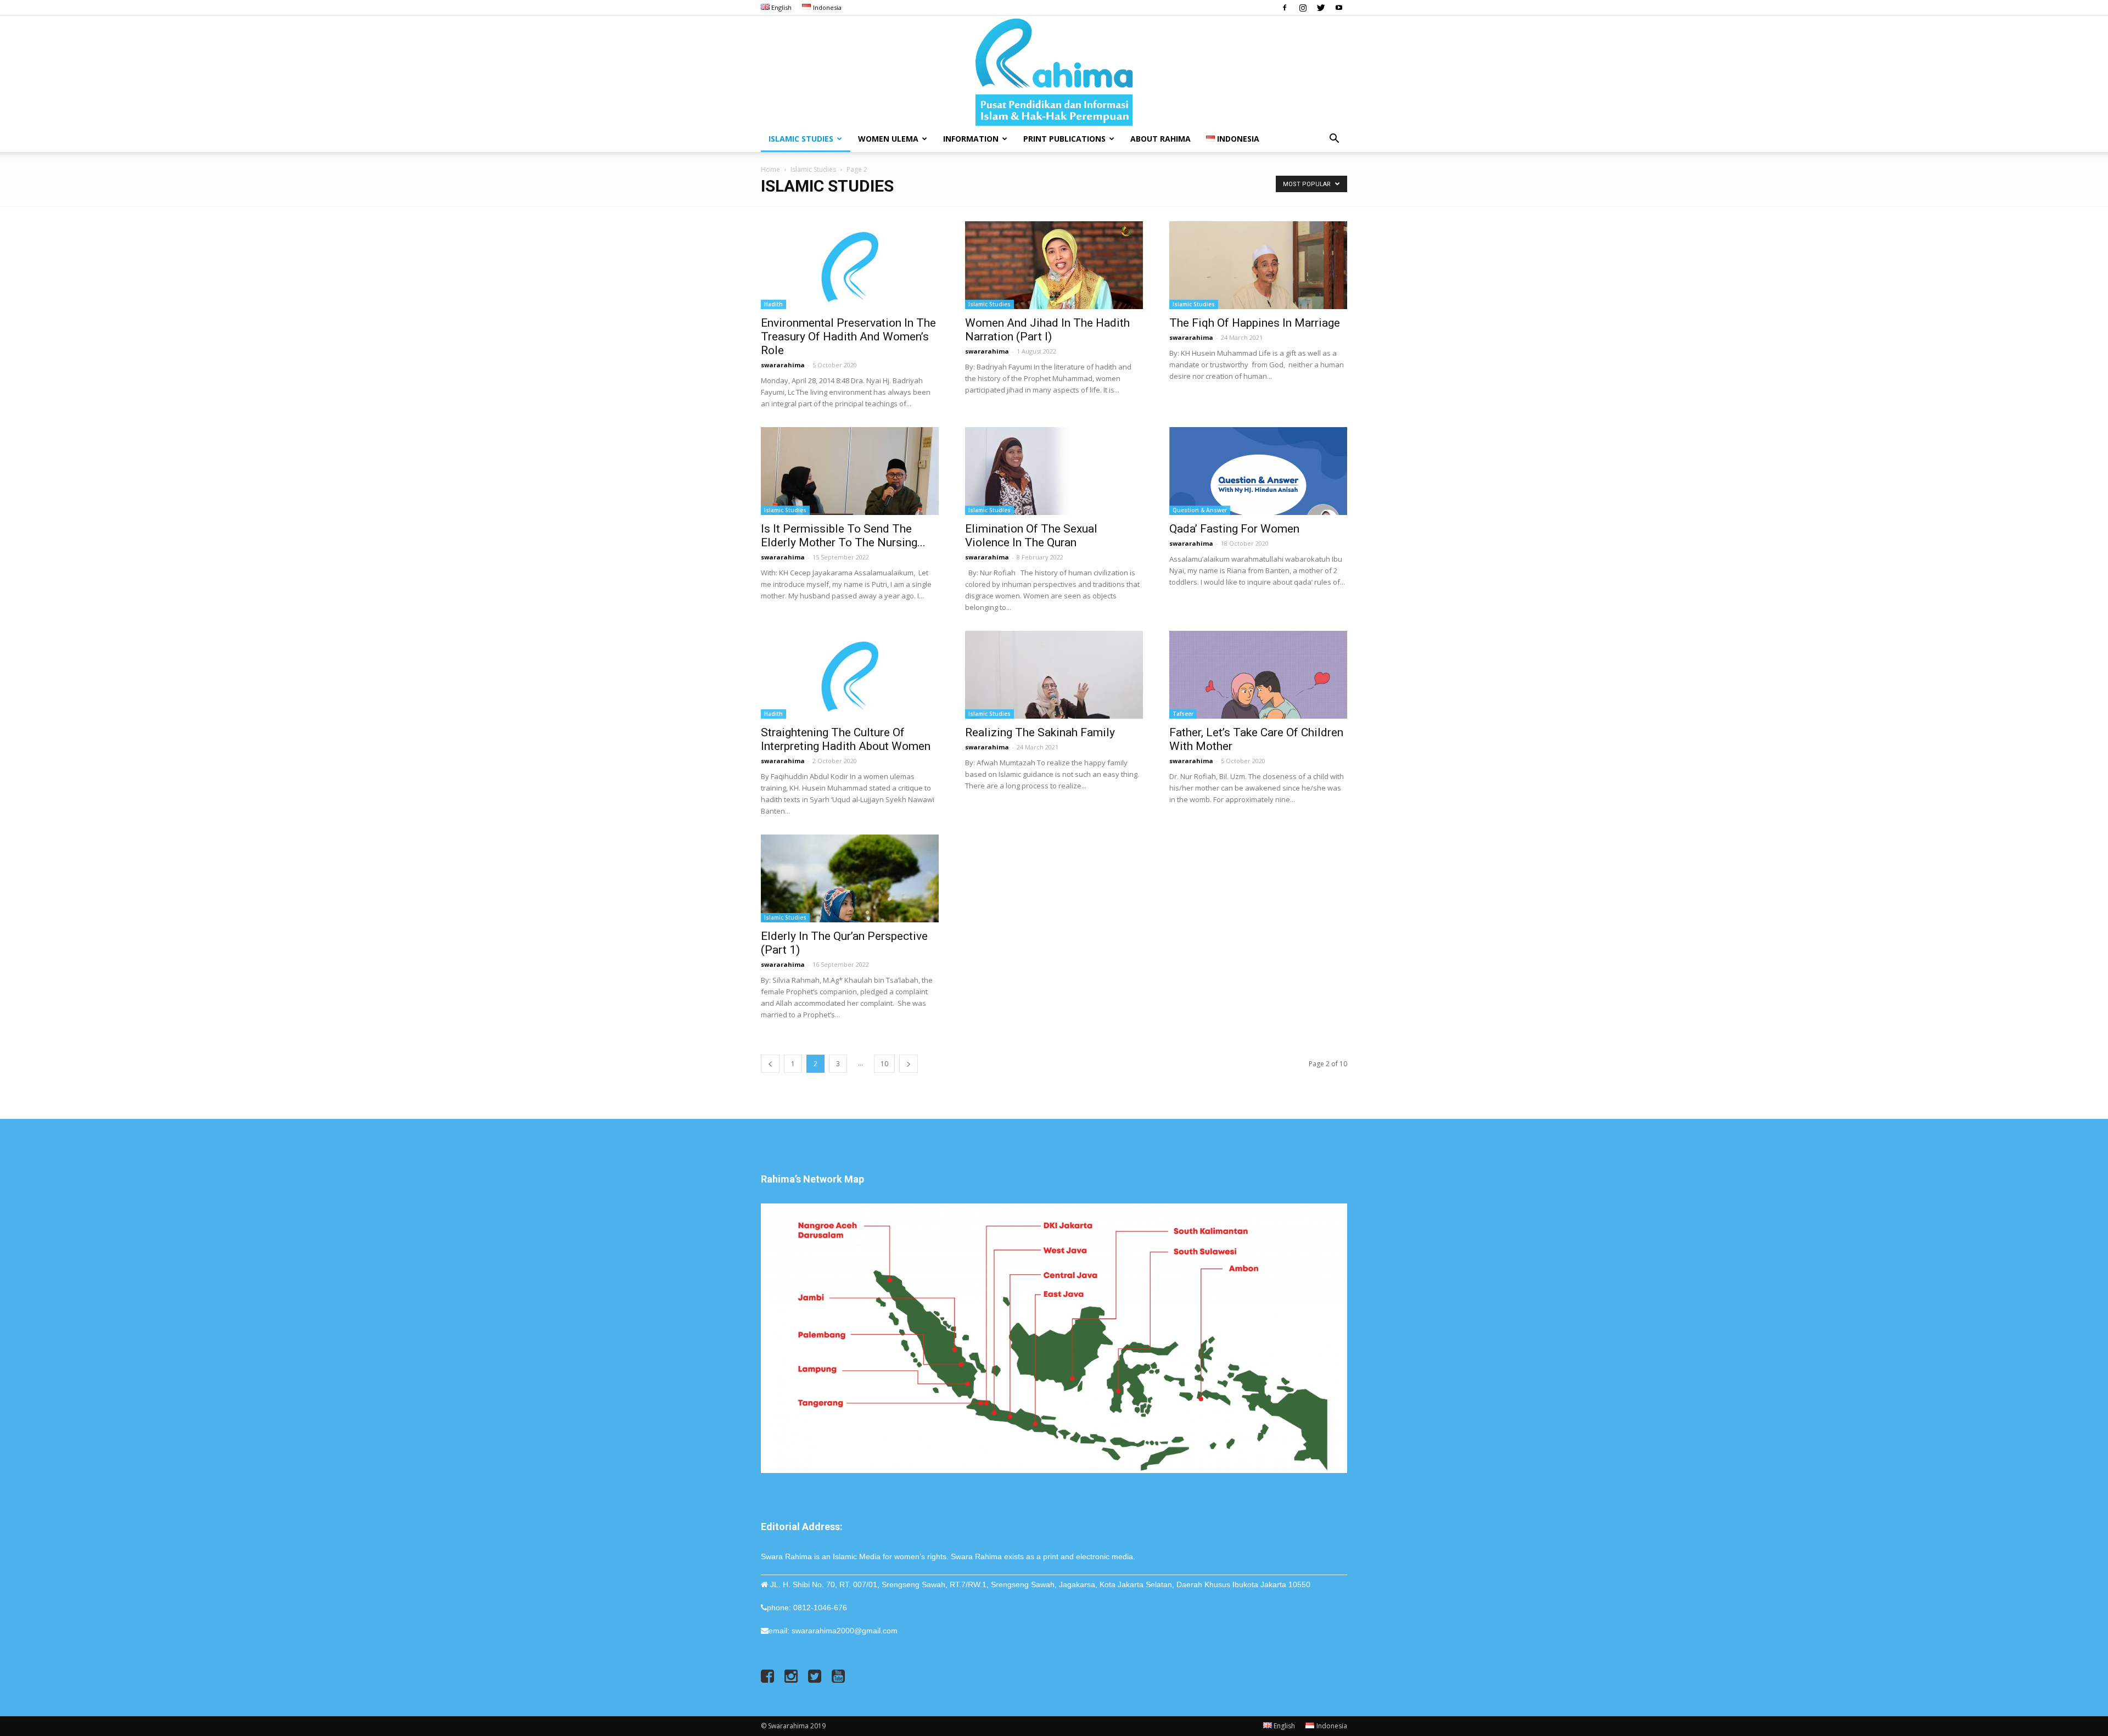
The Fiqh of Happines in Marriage (1255, 323)
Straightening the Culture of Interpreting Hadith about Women (846, 739)
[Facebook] (1285, 8)
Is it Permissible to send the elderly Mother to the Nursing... (843, 536)
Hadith (773, 304)
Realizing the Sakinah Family (1040, 732)
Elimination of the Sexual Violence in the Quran (1033, 536)
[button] (1334, 140)
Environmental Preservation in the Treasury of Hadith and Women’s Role (848, 337)
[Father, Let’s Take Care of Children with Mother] (1258, 675)
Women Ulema (888, 139)
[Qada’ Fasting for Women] (1258, 471)
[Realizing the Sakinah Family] (1054, 675)
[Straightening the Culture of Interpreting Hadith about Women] (850, 675)
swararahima (783, 365)
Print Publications (1064, 139)
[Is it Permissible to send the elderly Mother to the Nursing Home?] (850, 471)
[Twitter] (1321, 8)
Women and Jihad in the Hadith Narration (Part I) (1047, 330)
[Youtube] (1339, 8)
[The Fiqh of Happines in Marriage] (1258, 265)
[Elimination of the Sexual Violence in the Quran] (1054, 471)
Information (971, 139)
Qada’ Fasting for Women (1234, 529)
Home (770, 169)
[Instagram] (1303, 8)
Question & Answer (1200, 510)
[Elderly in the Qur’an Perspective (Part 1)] (850, 878)
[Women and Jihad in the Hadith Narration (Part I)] (1054, 265)
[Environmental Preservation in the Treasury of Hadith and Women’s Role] (850, 265)
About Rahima (1160, 139)
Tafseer (1183, 714)
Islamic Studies (801, 139)
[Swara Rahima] (1054, 71)
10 (884, 1064)
